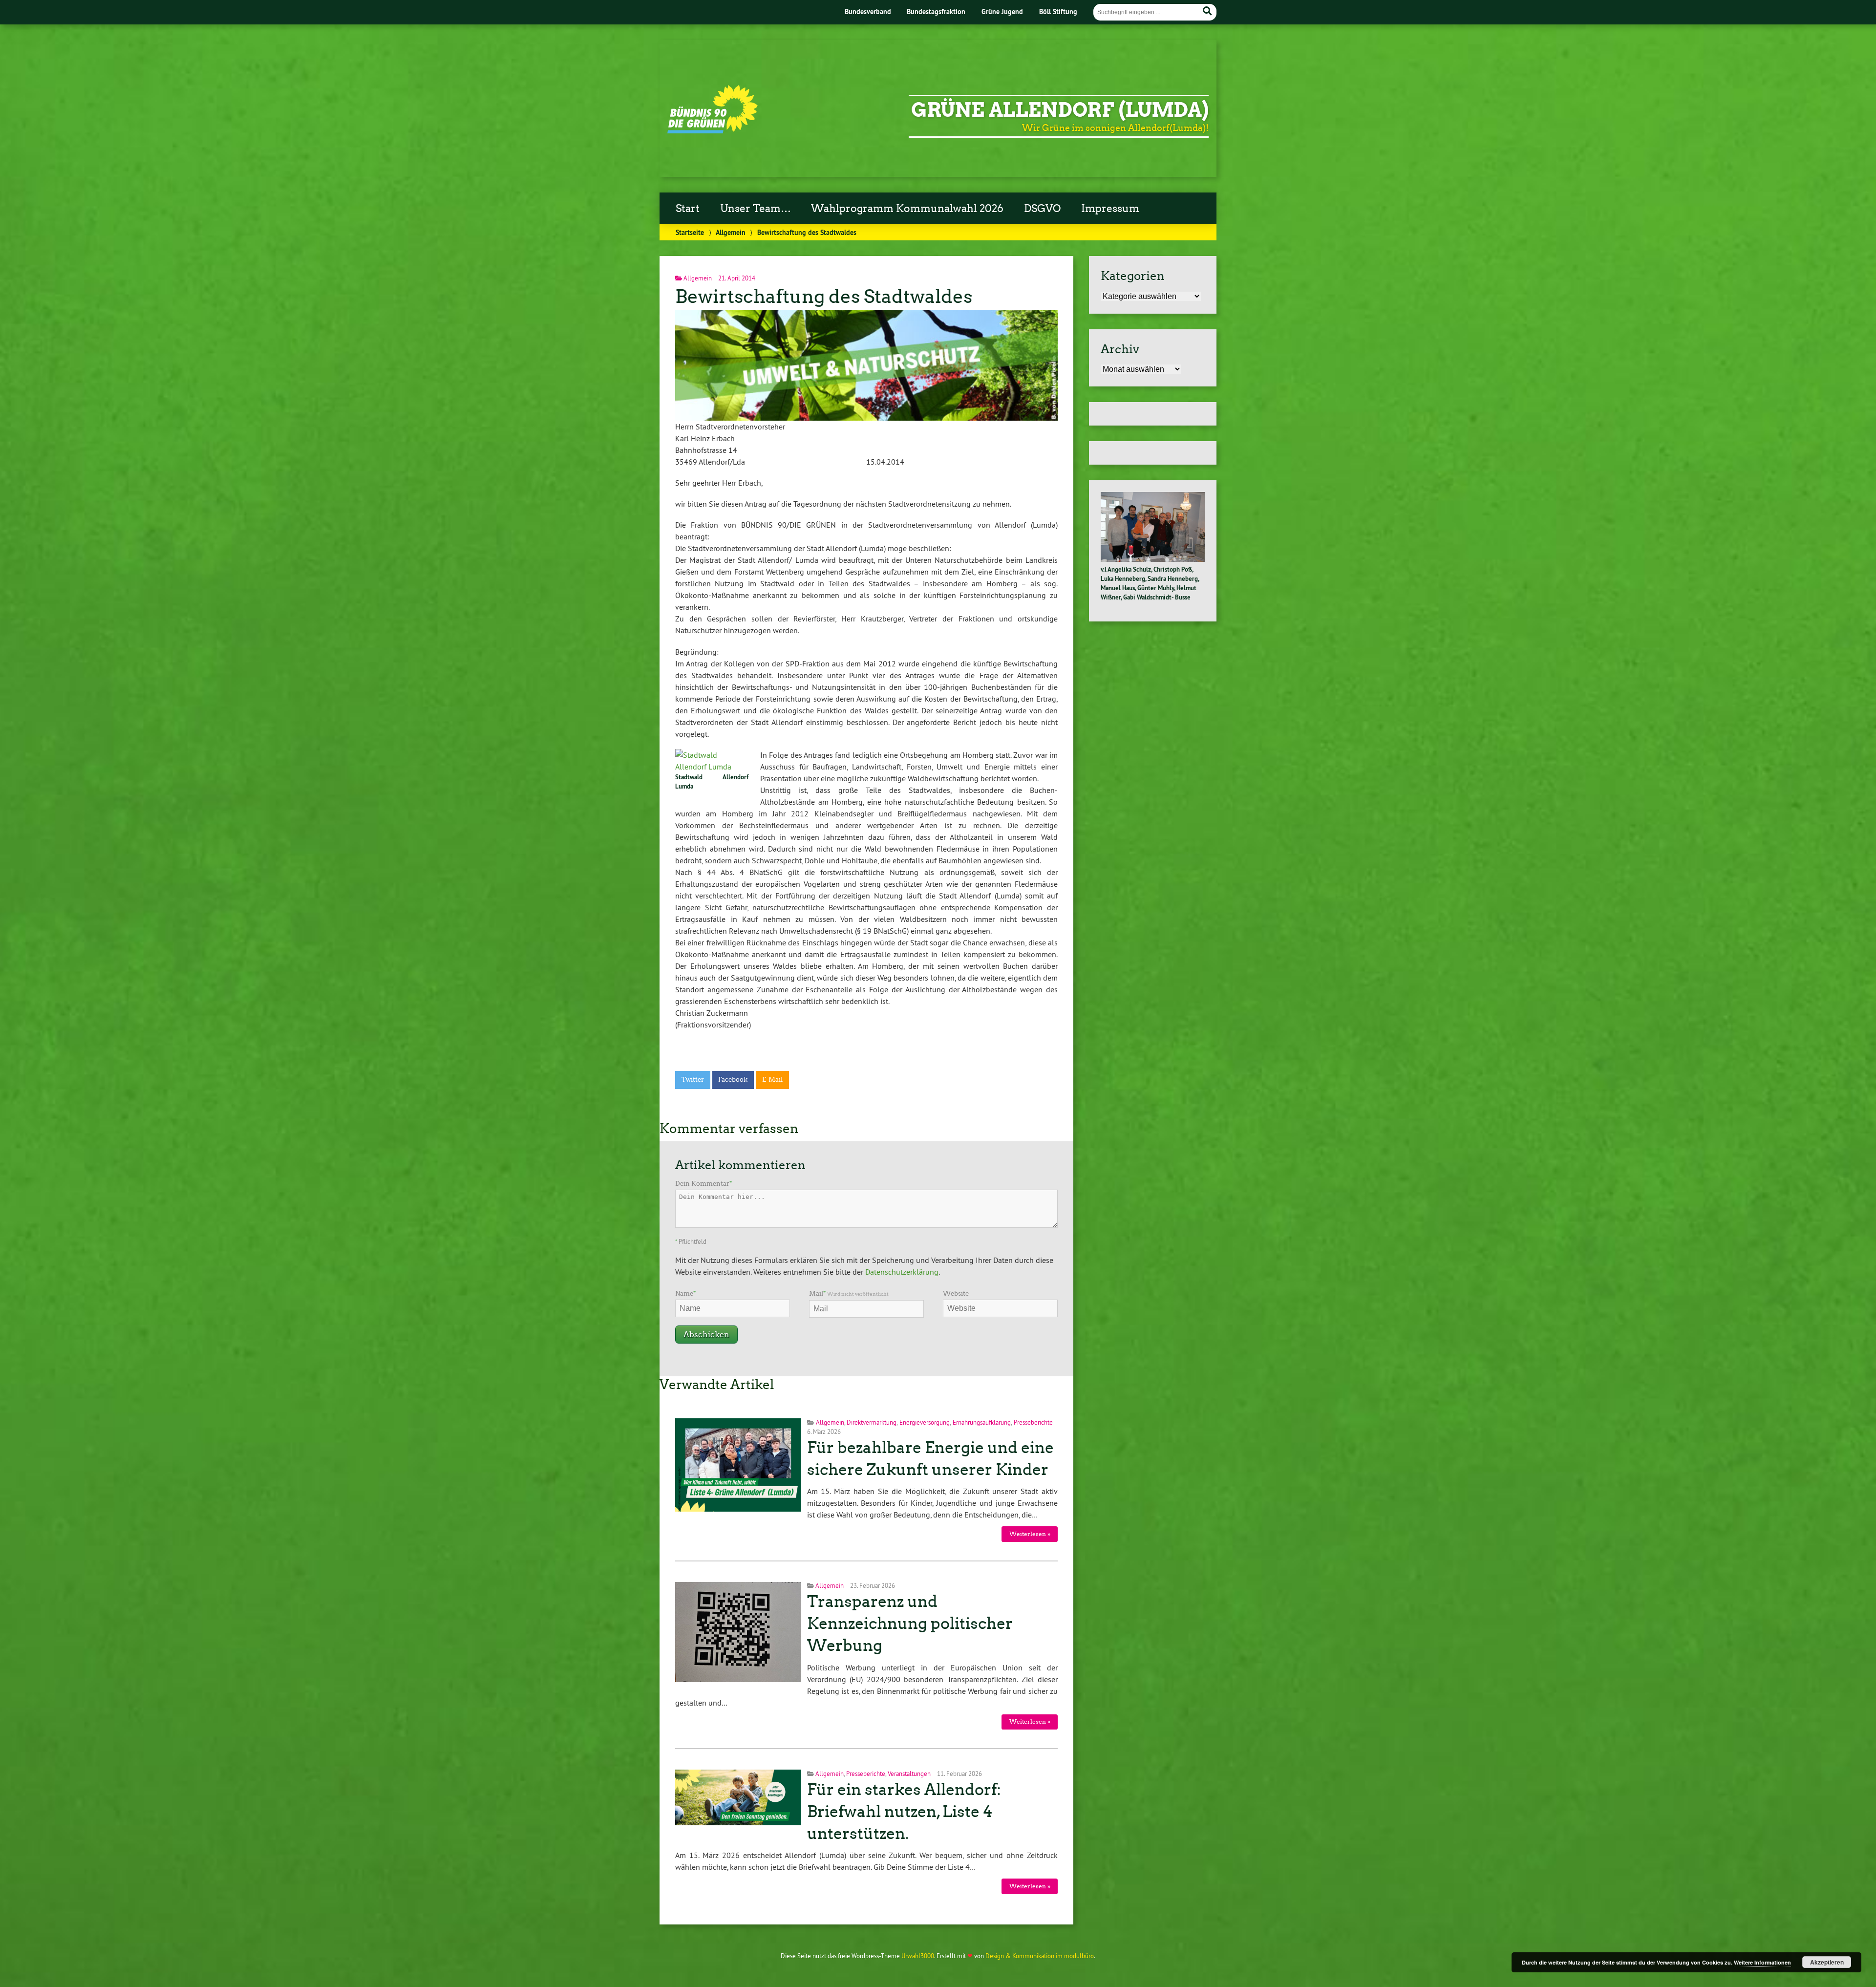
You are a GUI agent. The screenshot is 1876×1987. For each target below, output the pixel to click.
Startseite (690, 232)
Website (956, 1293)
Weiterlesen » (1030, 1534)
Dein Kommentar (703, 1184)
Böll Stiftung (1058, 11)
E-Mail (772, 1079)
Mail (849, 1293)
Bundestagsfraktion (936, 11)
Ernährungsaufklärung (982, 1422)
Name (685, 1293)
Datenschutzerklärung (902, 1272)
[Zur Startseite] (713, 130)
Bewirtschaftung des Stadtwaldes (824, 296)
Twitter (693, 1079)
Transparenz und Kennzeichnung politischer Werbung (910, 1624)
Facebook (733, 1079)
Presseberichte (1033, 1422)
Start (688, 209)
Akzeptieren (1827, 1962)
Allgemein (731, 232)
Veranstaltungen (909, 1773)
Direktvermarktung (872, 1422)
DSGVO (1042, 209)
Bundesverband (868, 11)
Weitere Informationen (1762, 1962)
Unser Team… (756, 209)
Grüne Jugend (1002, 11)
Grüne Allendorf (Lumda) (1060, 110)
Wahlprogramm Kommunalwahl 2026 (907, 209)
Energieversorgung (925, 1422)
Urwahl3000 (918, 1956)
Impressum (1110, 209)
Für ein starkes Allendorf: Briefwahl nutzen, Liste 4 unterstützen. (904, 1812)
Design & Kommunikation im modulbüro (1040, 1956)
